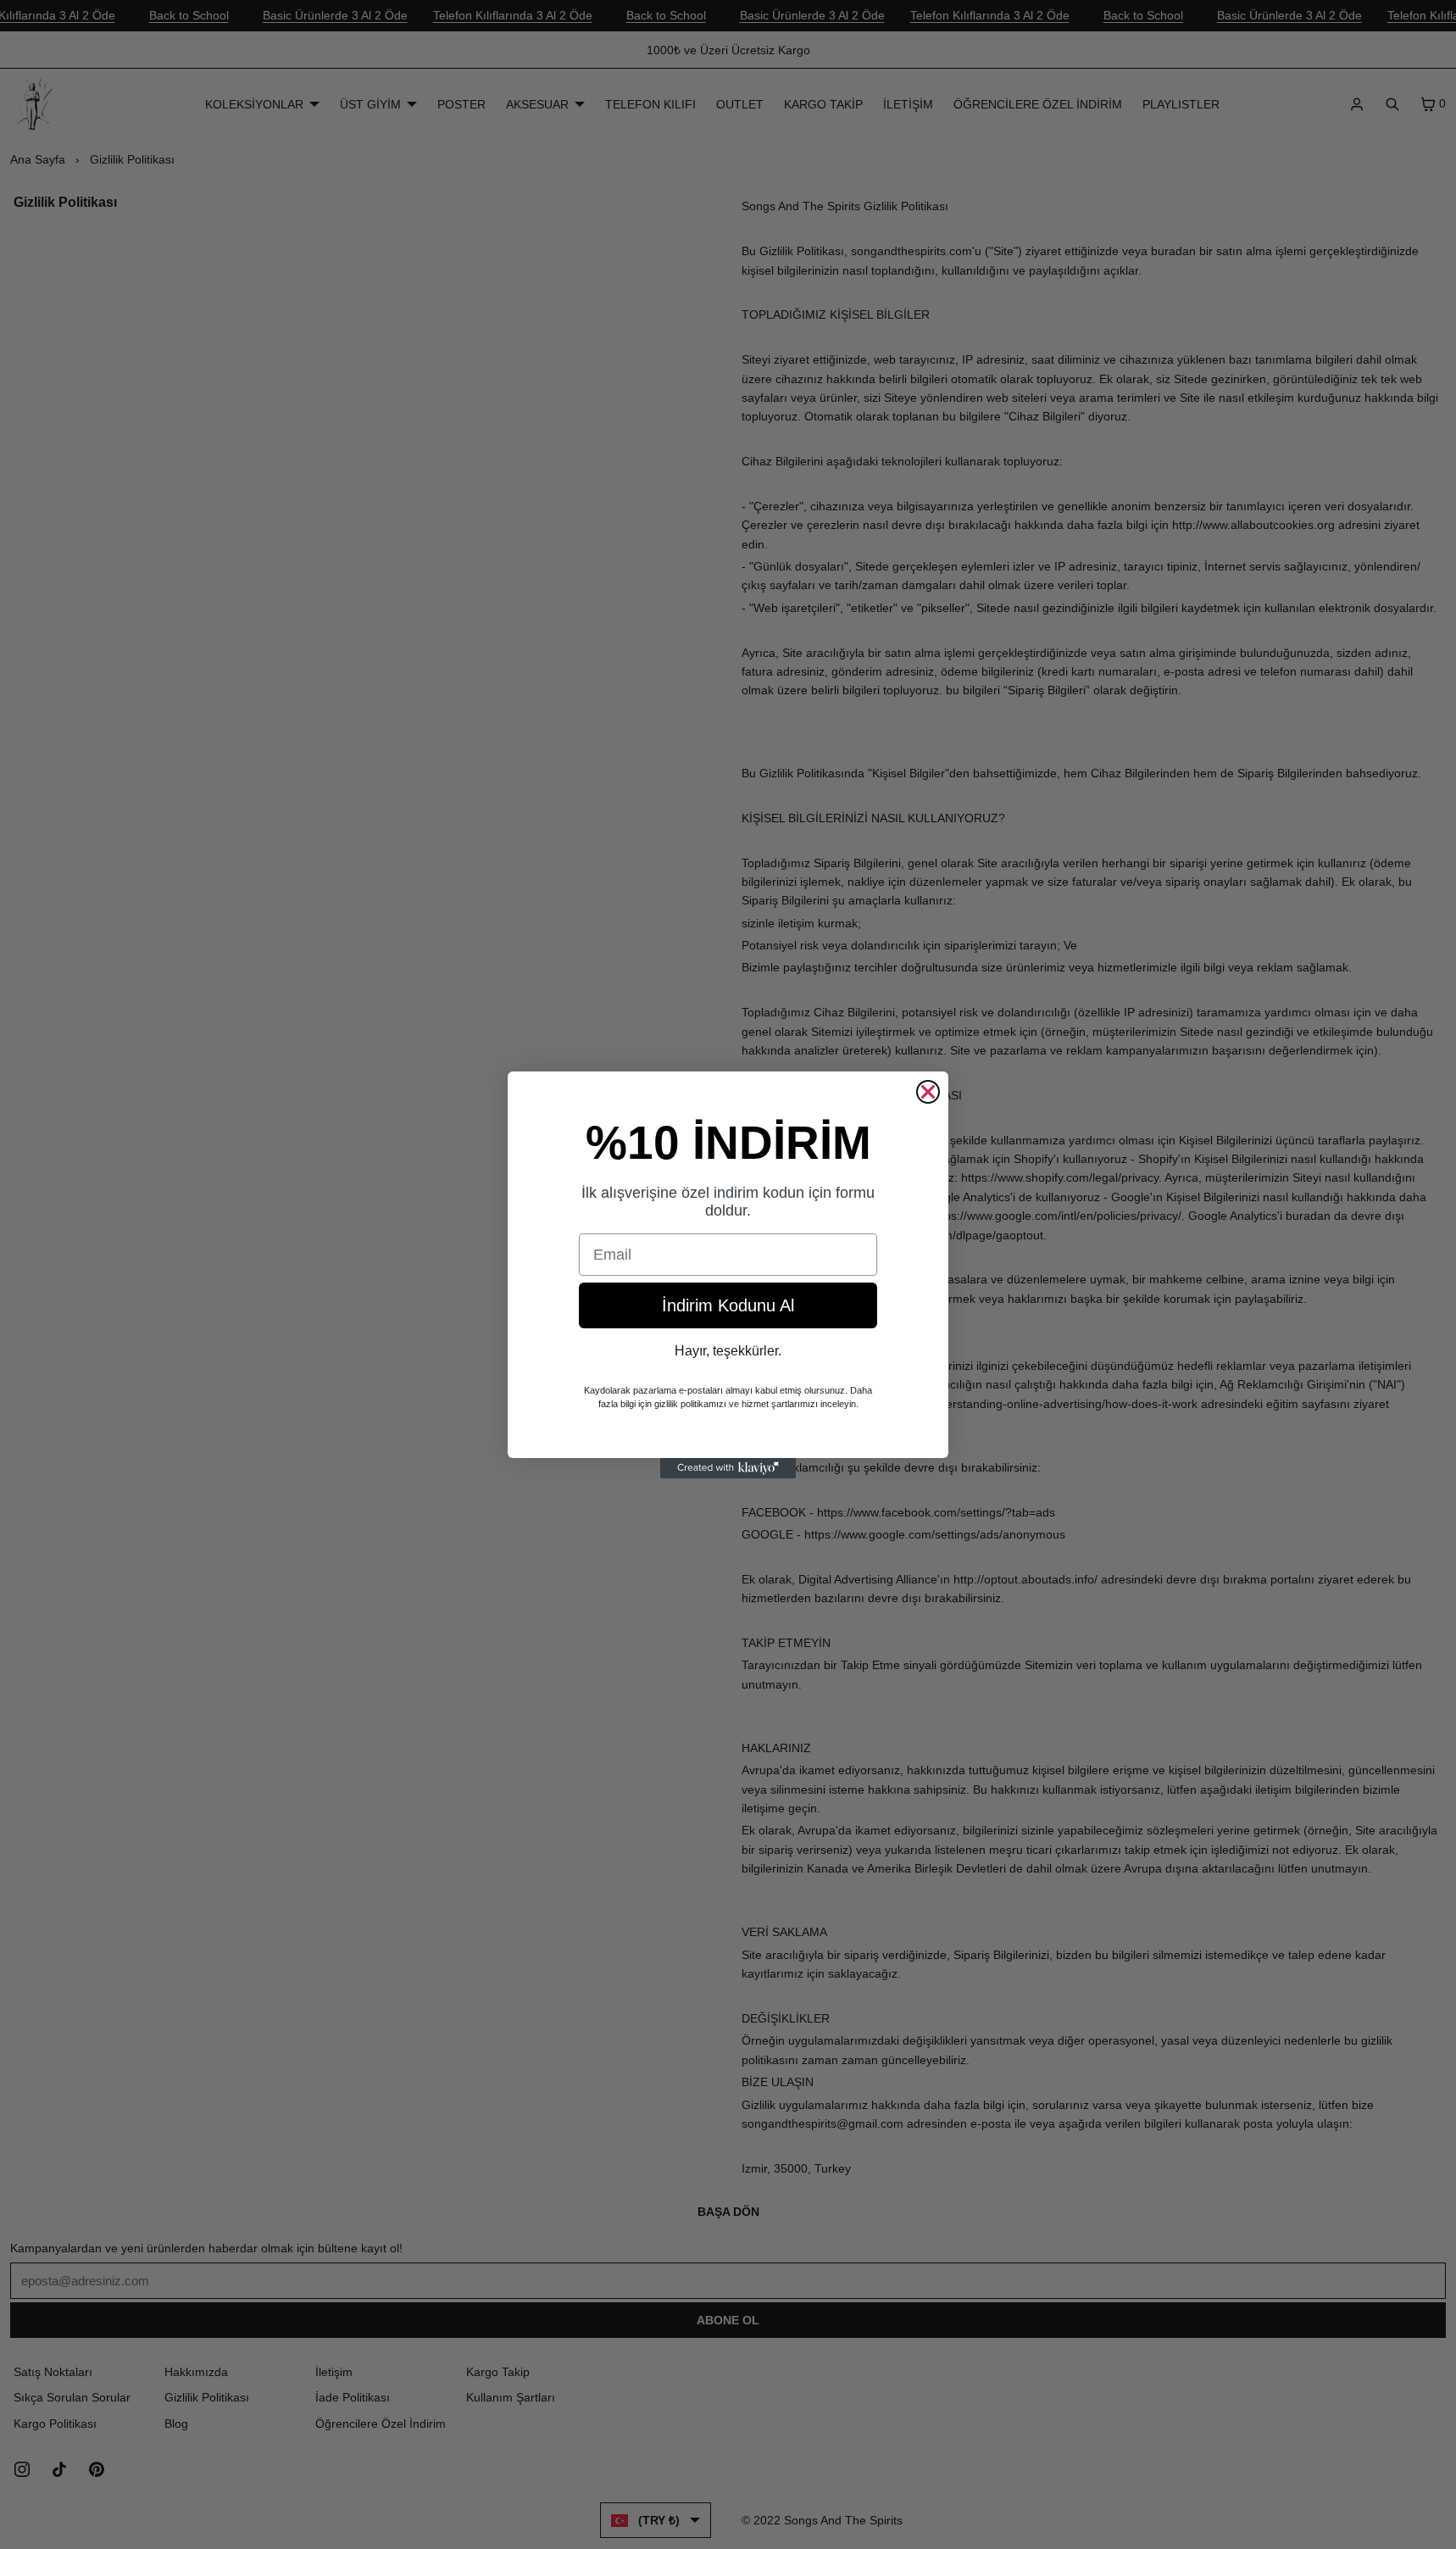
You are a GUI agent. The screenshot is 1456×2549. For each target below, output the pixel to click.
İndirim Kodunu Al (728, 1305)
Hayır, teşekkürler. (728, 1351)
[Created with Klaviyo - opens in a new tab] (728, 1468)
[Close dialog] (928, 1092)
